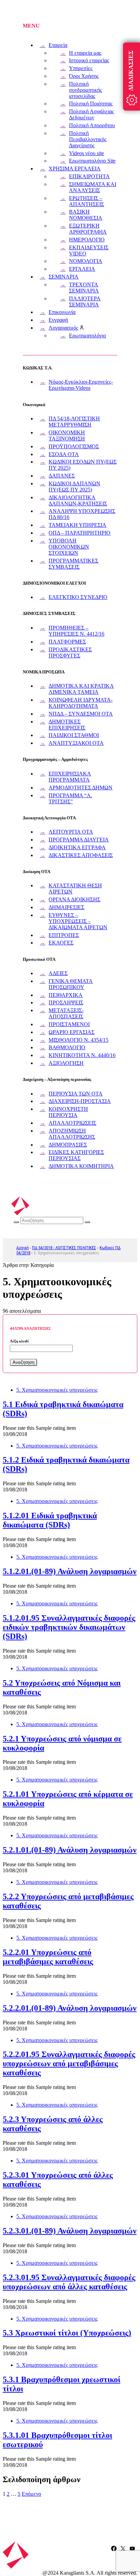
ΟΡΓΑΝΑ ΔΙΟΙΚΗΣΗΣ (74, 899)
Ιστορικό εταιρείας (89, 60)
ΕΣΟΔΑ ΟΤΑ (64, 454)
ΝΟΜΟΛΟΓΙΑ (86, 261)
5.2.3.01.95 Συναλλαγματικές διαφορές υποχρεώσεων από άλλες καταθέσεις (69, 2282)
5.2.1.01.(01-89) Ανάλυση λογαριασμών (70, 1850)
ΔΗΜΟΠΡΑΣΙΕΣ (68, 1145)
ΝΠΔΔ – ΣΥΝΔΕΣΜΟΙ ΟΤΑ (81, 714)
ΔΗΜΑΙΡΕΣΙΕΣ (66, 907)
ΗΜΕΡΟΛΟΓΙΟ (87, 240)
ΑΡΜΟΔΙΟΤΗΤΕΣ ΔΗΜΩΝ (81, 788)
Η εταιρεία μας (85, 53)
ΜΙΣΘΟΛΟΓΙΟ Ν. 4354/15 (78, 1040)
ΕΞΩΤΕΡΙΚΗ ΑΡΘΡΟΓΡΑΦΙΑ (88, 229)
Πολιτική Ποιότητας (91, 104)
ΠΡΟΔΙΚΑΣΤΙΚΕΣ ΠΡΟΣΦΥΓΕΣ (70, 653)
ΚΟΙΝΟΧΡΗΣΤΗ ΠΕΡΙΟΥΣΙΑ (68, 1112)
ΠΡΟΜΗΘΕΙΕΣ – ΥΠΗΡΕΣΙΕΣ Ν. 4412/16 (76, 631)
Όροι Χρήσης (84, 76)
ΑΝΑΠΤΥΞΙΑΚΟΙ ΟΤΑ (76, 743)
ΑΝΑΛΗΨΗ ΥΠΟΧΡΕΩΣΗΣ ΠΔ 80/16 (82, 514)
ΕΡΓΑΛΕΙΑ (82, 269)
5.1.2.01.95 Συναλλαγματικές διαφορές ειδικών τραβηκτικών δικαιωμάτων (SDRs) (69, 1627)
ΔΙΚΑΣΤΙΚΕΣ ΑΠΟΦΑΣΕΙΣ (81, 855)
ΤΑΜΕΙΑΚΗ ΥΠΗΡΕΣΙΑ (77, 525)
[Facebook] (114, 2548)
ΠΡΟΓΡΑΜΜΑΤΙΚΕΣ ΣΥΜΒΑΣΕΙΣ (73, 564)
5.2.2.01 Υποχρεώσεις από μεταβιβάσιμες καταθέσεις (48, 1957)
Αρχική (22, 1248)
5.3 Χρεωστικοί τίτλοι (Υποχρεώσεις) (67, 2333)
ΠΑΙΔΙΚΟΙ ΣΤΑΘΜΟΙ (74, 735)
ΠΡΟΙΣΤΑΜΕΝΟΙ (69, 1024)
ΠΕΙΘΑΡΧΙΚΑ (66, 995)
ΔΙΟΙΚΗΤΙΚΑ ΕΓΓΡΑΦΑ (77, 847)
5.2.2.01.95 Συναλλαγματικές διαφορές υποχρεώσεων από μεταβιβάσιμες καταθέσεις (69, 2063)
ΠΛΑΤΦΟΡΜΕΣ (67, 642)
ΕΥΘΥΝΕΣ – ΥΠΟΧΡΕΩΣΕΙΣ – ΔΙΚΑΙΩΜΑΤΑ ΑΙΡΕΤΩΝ (78, 921)
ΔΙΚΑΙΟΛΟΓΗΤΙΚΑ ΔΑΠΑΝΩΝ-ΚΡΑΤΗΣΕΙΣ (78, 500)
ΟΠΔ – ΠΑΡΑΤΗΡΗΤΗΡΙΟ (80, 533)
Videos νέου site (86, 153)
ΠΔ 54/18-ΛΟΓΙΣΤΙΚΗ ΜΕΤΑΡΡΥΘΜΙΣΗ (74, 422)
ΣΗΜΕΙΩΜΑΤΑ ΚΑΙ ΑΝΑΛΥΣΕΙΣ (93, 187)
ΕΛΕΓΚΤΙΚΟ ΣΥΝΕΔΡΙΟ (78, 597)
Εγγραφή (58, 320)
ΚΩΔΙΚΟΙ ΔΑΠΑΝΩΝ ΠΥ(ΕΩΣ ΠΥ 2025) (74, 487)
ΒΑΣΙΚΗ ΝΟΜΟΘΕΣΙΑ (86, 215)
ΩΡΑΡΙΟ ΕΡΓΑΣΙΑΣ (72, 1032)
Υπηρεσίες (81, 68)
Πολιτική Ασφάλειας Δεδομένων (91, 114)
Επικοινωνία (62, 312)
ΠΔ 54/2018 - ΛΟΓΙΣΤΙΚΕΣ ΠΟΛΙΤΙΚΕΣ (64, 1248)
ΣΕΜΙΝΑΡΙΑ (64, 277)
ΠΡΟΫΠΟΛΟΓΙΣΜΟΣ (74, 446)
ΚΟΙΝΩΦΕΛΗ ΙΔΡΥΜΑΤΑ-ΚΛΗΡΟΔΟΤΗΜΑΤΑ (81, 703)
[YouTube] (132, 2548)
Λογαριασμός (63, 328)
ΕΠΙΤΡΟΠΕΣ (64, 935)
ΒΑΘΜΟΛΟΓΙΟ (67, 1047)
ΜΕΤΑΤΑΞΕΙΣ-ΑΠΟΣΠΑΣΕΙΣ (66, 1013)
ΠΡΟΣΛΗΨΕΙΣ (66, 1002)
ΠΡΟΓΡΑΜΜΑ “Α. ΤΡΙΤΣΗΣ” (70, 798)
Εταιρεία (58, 45)
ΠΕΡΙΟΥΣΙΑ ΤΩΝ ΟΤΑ (76, 1094)
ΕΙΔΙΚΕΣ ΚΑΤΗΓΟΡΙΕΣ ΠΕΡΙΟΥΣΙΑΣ (76, 1155)
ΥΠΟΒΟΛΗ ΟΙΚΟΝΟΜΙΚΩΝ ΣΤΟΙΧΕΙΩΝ (69, 547)
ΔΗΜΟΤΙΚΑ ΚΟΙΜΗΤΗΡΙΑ (81, 1166)
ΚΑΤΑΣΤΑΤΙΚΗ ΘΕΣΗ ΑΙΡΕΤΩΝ (75, 889)
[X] (123, 2548)
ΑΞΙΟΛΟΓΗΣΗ (66, 1063)
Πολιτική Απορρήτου (92, 125)
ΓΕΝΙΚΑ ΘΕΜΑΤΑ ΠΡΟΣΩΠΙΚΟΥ (71, 984)
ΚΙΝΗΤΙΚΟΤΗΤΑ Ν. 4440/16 (82, 1055)
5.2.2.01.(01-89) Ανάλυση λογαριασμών (70, 2008)
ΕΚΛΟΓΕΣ (61, 943)
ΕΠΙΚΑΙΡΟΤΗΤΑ (89, 176)
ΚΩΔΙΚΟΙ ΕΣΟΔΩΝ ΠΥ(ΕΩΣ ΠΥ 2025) (83, 465)
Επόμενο (31, 2494)
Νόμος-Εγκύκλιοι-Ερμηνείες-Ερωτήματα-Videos (81, 385)
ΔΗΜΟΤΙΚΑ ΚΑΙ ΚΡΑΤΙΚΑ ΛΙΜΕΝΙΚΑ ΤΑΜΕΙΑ (81, 689)
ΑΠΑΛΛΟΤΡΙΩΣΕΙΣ (72, 1123)
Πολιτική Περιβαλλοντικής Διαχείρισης (88, 139)
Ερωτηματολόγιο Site (92, 161)
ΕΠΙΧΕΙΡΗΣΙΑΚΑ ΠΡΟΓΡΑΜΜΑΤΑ (70, 777)
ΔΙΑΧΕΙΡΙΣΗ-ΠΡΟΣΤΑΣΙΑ (80, 1101)
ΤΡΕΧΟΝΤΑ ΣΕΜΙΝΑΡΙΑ (84, 288)
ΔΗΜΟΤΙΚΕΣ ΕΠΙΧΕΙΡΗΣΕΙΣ (67, 725)
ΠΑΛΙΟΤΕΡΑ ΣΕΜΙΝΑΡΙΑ (85, 302)
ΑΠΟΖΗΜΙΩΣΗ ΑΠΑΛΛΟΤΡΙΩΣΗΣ (72, 1134)
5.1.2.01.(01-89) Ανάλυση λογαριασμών (70, 1571)
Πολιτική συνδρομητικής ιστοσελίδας (85, 90)
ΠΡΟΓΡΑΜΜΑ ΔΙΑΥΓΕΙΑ (79, 840)
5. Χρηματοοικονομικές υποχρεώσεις (57, 1390)
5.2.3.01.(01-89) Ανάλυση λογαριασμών (70, 2231)
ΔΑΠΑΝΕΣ (62, 476)
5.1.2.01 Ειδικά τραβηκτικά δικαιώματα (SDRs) (50, 1520)
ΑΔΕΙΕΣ (58, 973)
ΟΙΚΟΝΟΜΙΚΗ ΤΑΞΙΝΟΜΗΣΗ (67, 436)
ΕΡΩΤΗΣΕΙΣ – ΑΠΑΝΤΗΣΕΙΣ (86, 201)
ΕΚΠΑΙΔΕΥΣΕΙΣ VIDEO (89, 250)
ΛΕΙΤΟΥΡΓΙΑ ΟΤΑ (71, 832)
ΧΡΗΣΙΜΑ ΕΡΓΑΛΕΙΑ (75, 169)
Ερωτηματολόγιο (87, 336)
